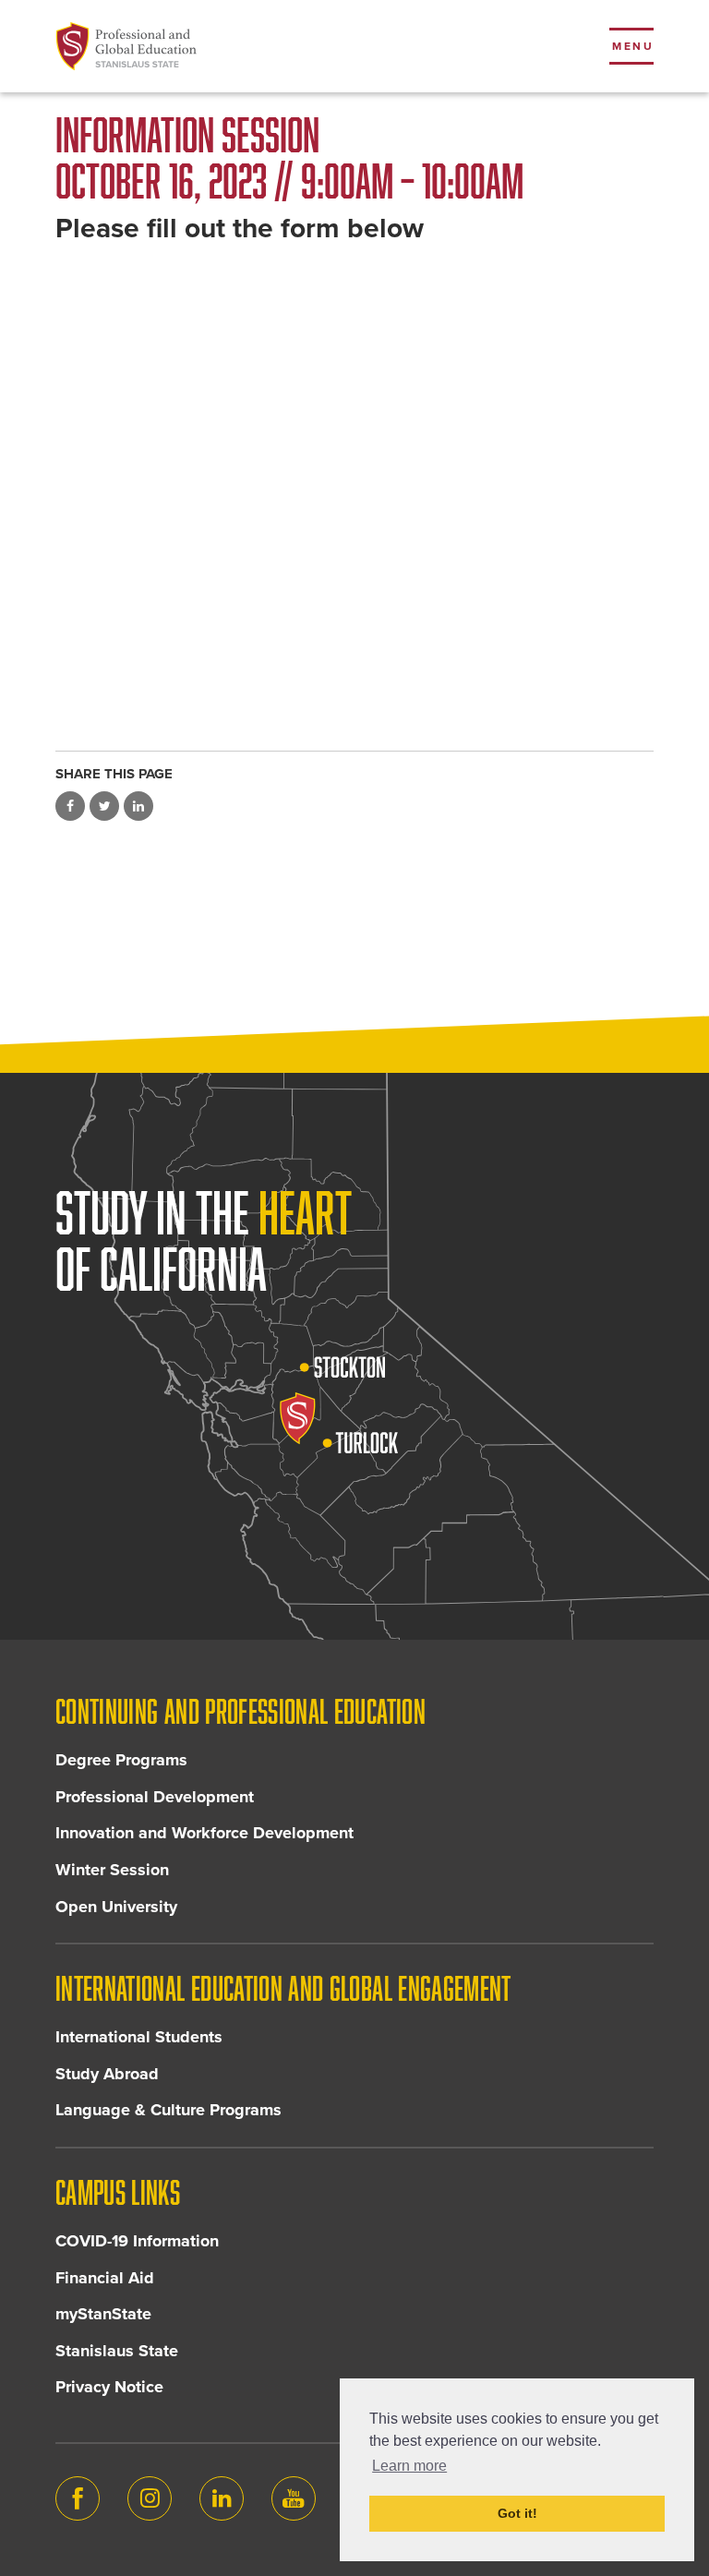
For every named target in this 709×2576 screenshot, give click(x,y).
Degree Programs (121, 1760)
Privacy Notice (109, 2387)
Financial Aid (105, 2278)
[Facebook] (78, 2498)
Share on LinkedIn (138, 806)
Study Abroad (107, 2074)
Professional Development (155, 1797)
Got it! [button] (517, 2513)
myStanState (103, 2314)
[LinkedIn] (222, 2498)
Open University (116, 1907)
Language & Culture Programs (168, 2110)
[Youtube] (294, 2498)
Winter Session (112, 1870)
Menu (633, 46)
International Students (139, 2037)
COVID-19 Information (137, 2241)
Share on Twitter (104, 806)
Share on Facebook (70, 806)
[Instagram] (150, 2498)
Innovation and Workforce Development (204, 1833)
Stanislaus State (117, 2351)
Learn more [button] (409, 2466)
